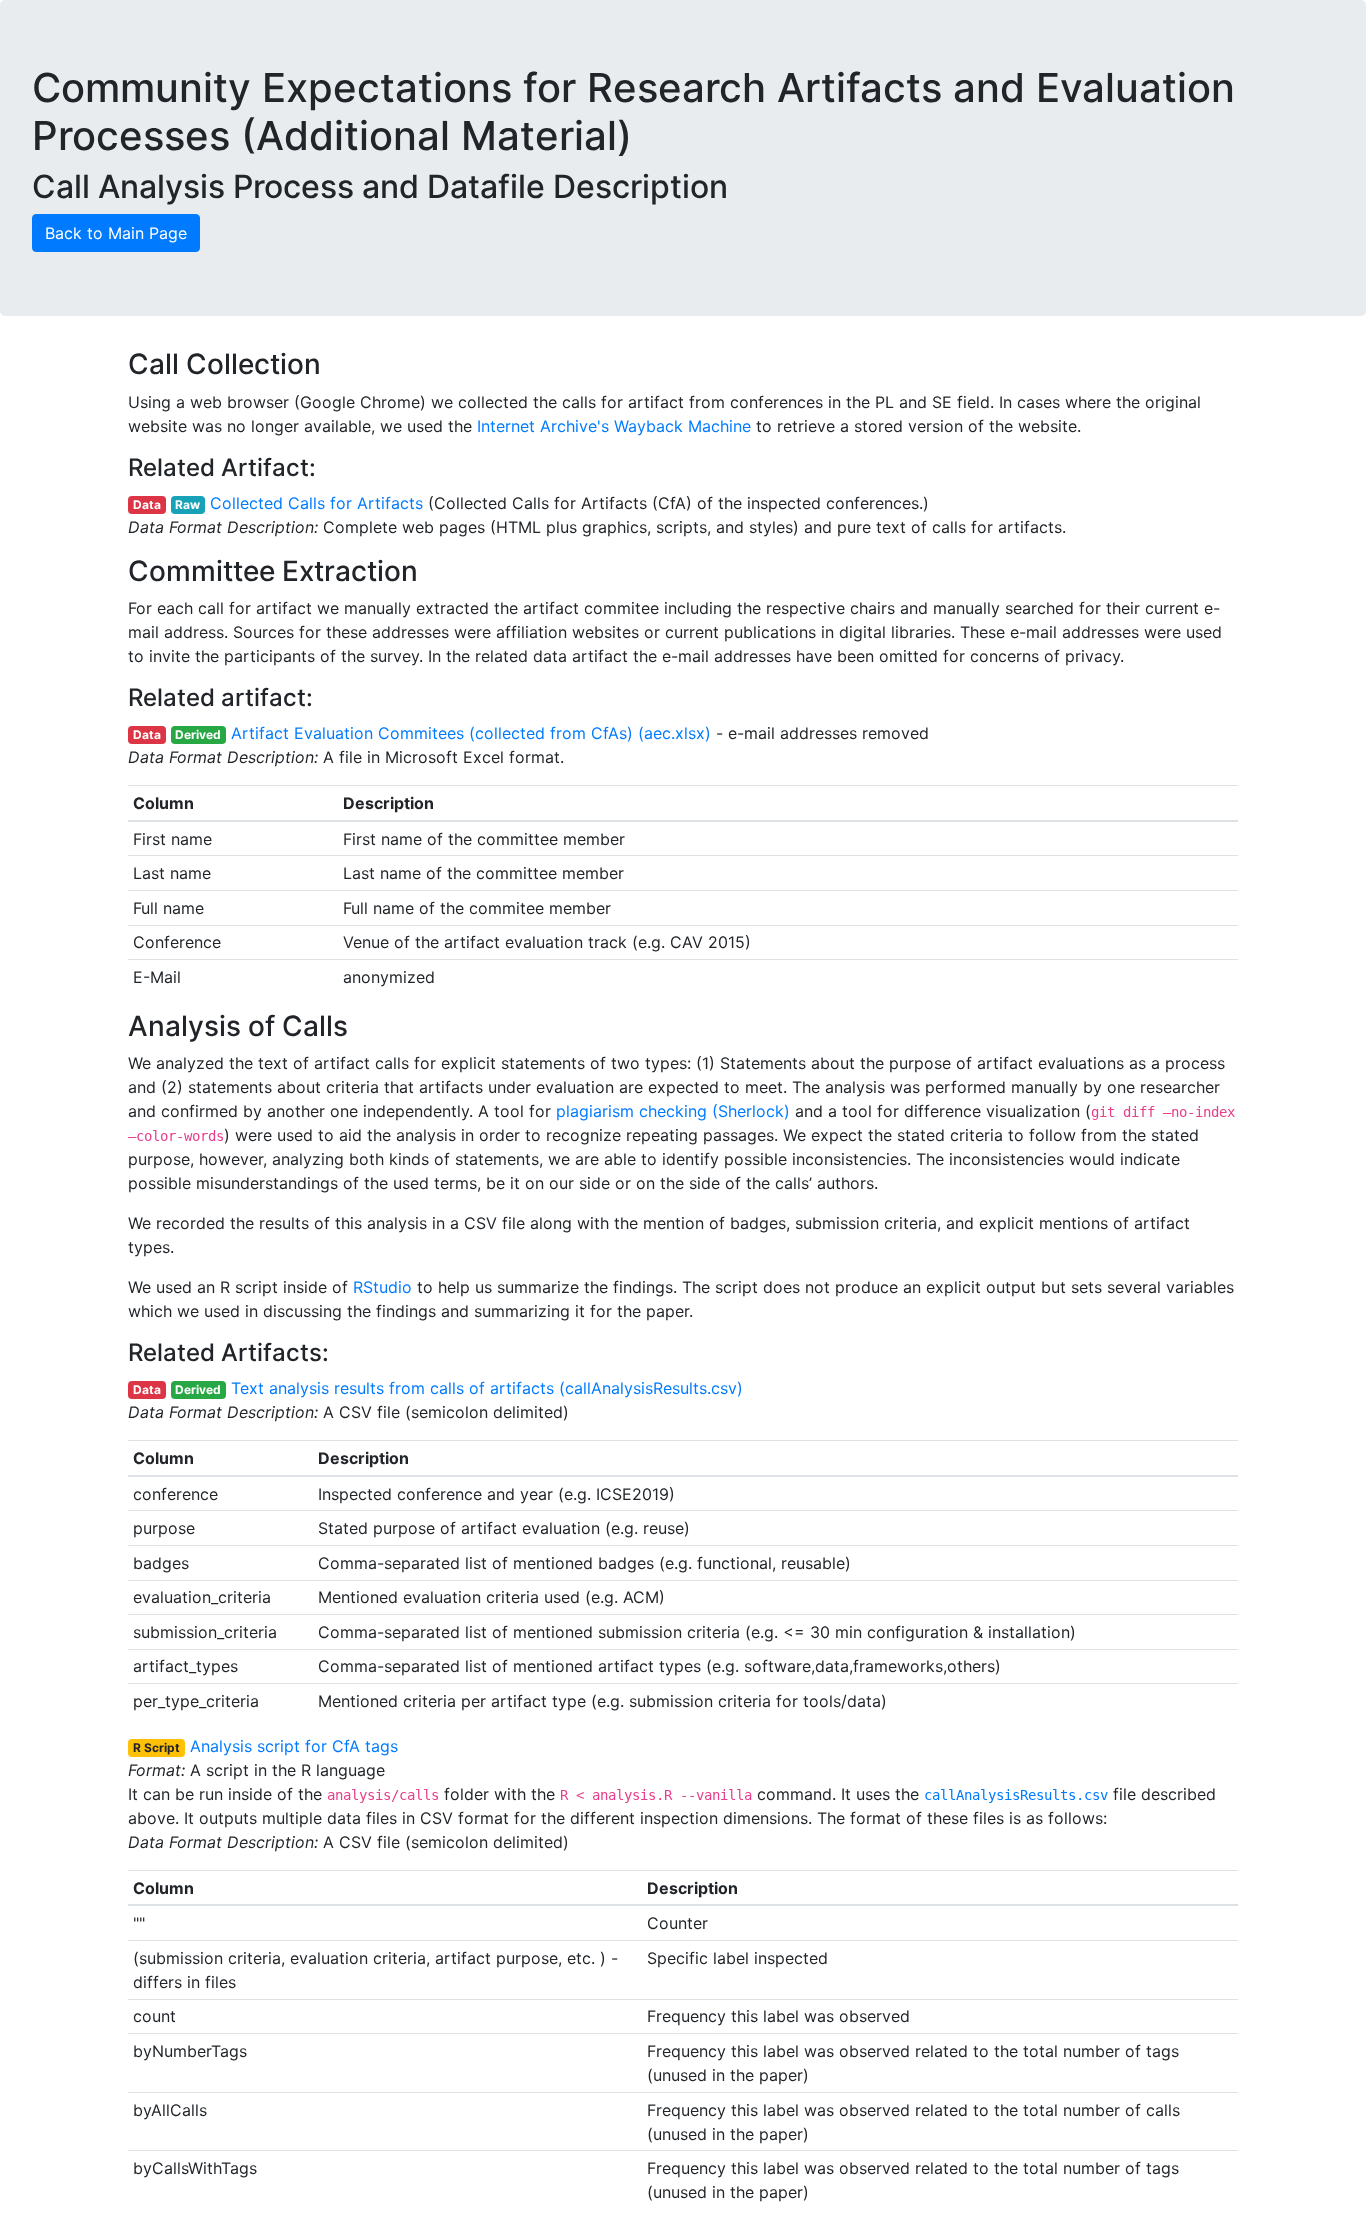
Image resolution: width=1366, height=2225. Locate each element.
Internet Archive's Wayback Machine (614, 426)
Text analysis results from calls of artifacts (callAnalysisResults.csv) (487, 1388)
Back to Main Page (116, 233)
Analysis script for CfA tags (294, 1746)
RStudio (382, 1287)
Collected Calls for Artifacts (316, 503)
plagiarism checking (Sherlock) (673, 1111)
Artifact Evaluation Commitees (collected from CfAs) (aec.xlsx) (471, 733)
